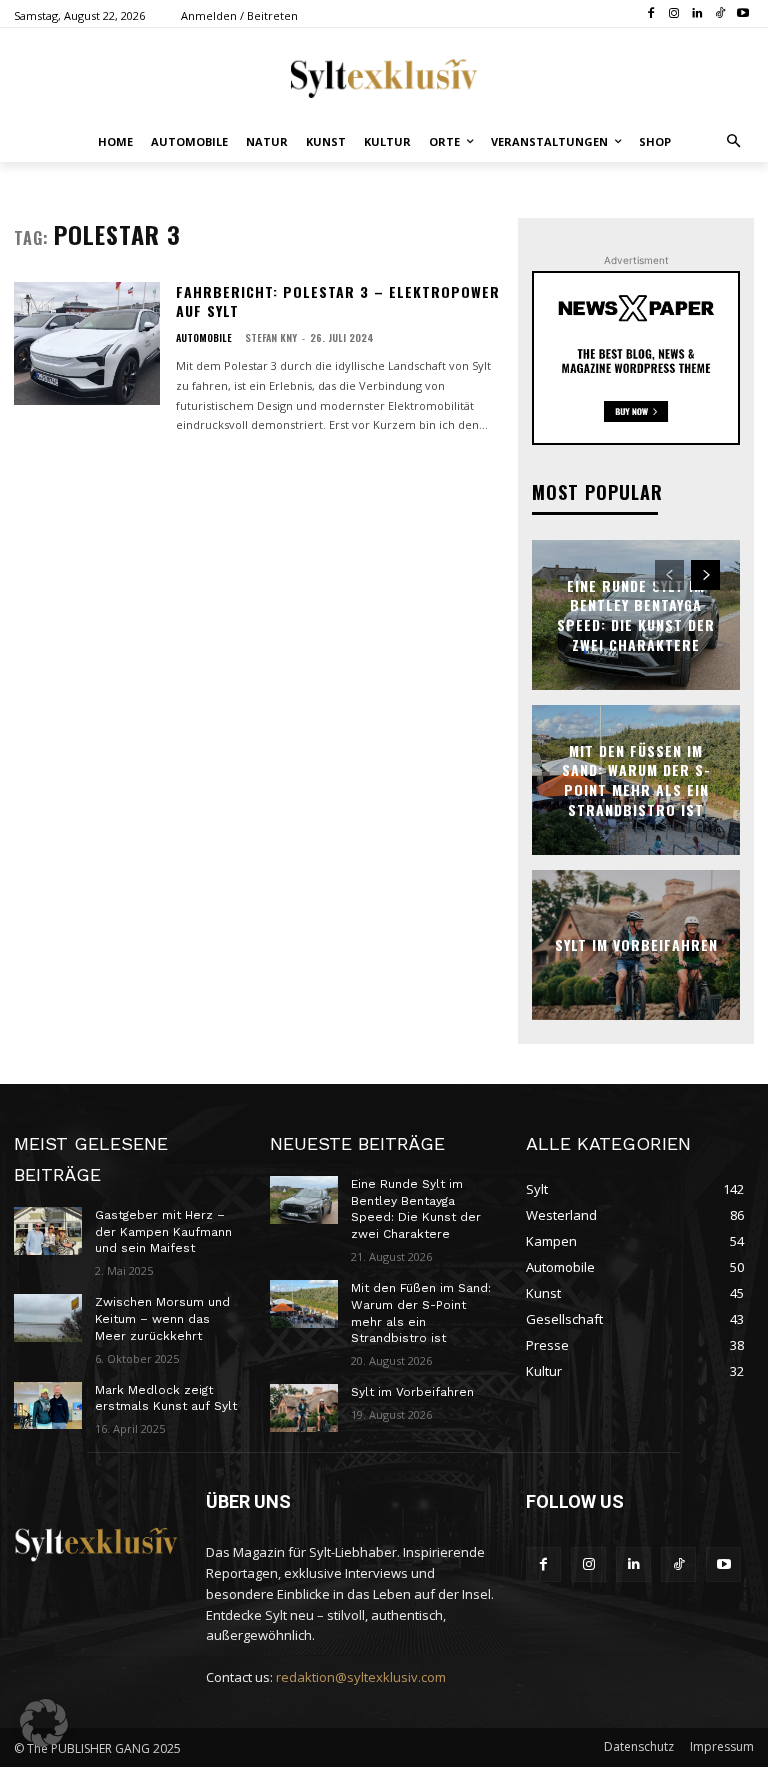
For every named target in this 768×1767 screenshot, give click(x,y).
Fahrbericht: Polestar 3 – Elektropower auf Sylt (338, 301)
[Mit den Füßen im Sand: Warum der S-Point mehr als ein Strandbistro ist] (304, 1304)
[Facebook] (651, 14)
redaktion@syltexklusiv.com (361, 1677)
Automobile (204, 338)
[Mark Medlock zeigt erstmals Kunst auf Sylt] (48, 1406)
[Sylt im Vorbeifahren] (304, 1408)
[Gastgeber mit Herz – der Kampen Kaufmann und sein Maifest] (48, 1231)
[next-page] (705, 575)
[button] (734, 142)
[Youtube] (742, 14)
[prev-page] (669, 575)
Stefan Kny (271, 337)
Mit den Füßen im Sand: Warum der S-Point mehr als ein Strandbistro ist (636, 780)
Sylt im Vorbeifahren (636, 944)
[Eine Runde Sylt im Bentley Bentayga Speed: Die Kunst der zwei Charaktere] (304, 1200)
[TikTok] (719, 14)
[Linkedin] (697, 14)
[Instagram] (674, 14)
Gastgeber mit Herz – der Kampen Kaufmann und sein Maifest (163, 1232)
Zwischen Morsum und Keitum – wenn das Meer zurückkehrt (162, 1319)
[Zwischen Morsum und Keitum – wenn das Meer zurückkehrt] (48, 1318)
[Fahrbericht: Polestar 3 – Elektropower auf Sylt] (87, 343)
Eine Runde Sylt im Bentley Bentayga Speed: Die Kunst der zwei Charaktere (636, 615)
